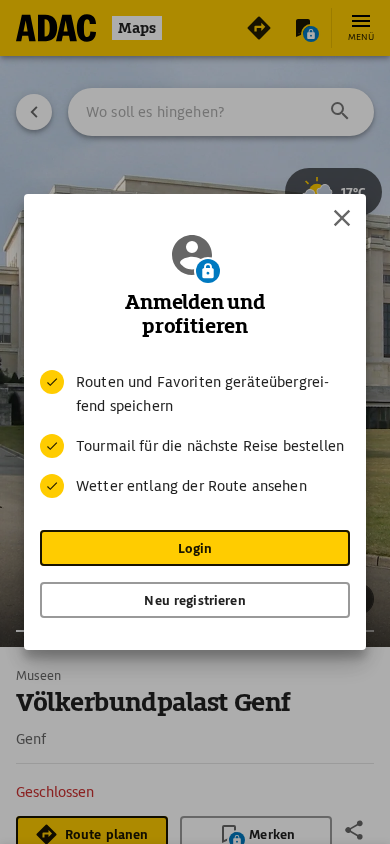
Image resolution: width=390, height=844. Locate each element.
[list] (195, 434)
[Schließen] (342, 218)
